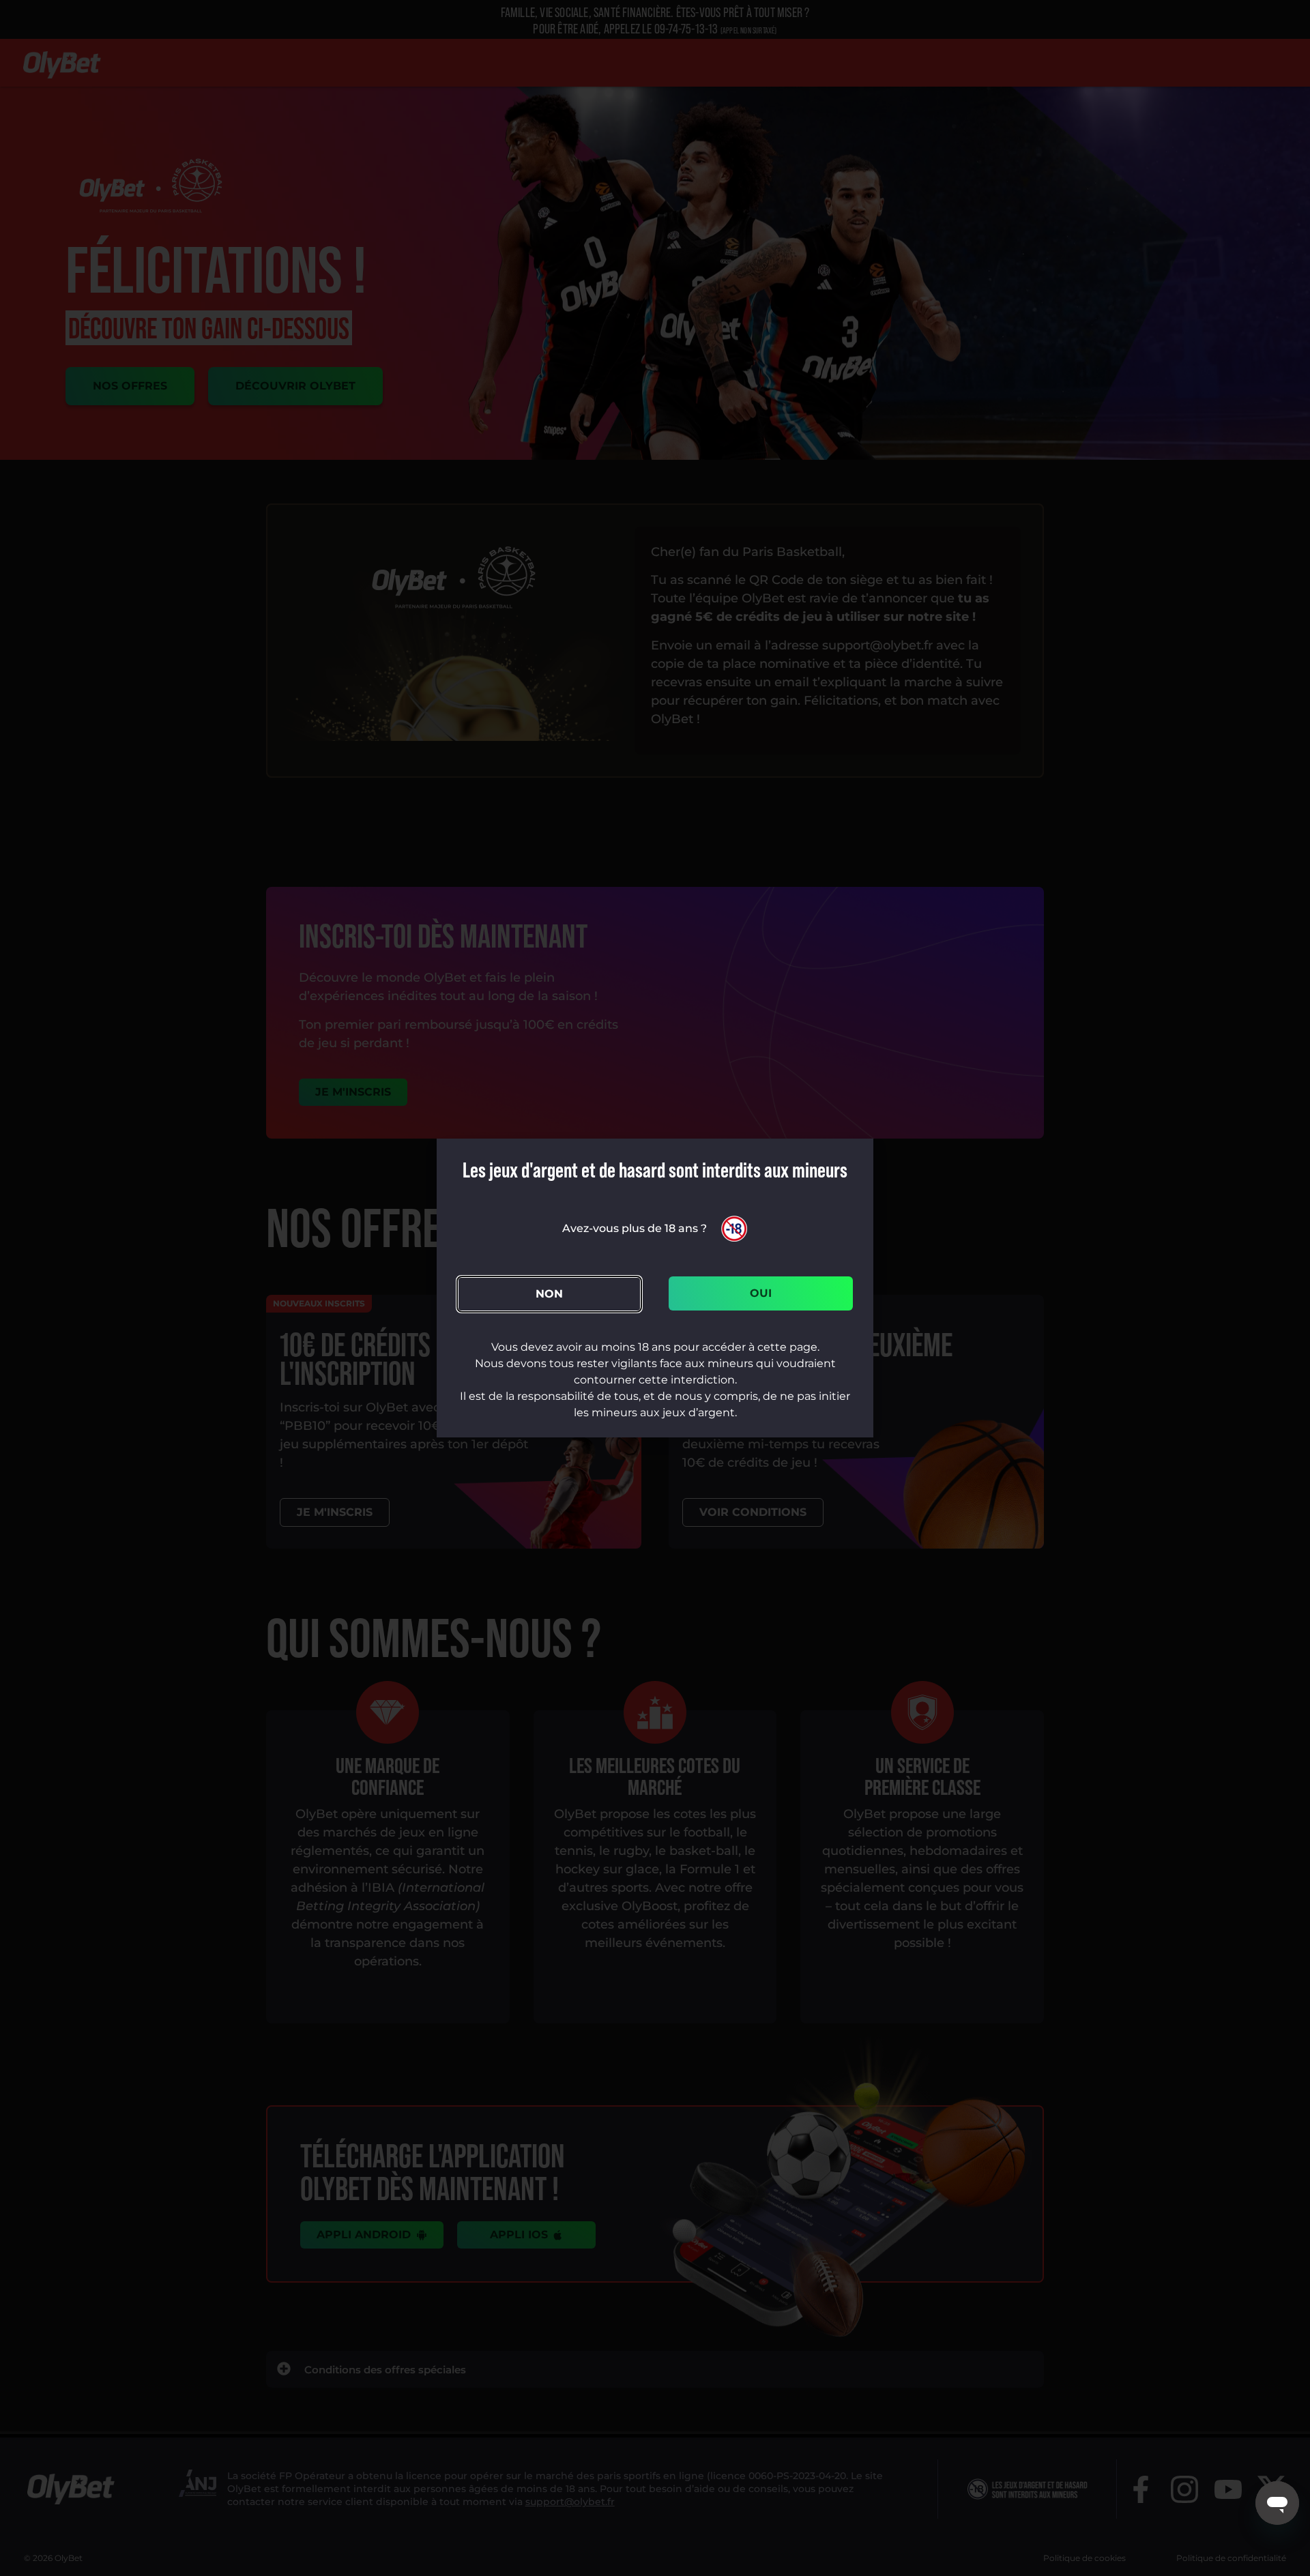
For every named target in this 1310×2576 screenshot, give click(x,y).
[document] (655, 1288)
